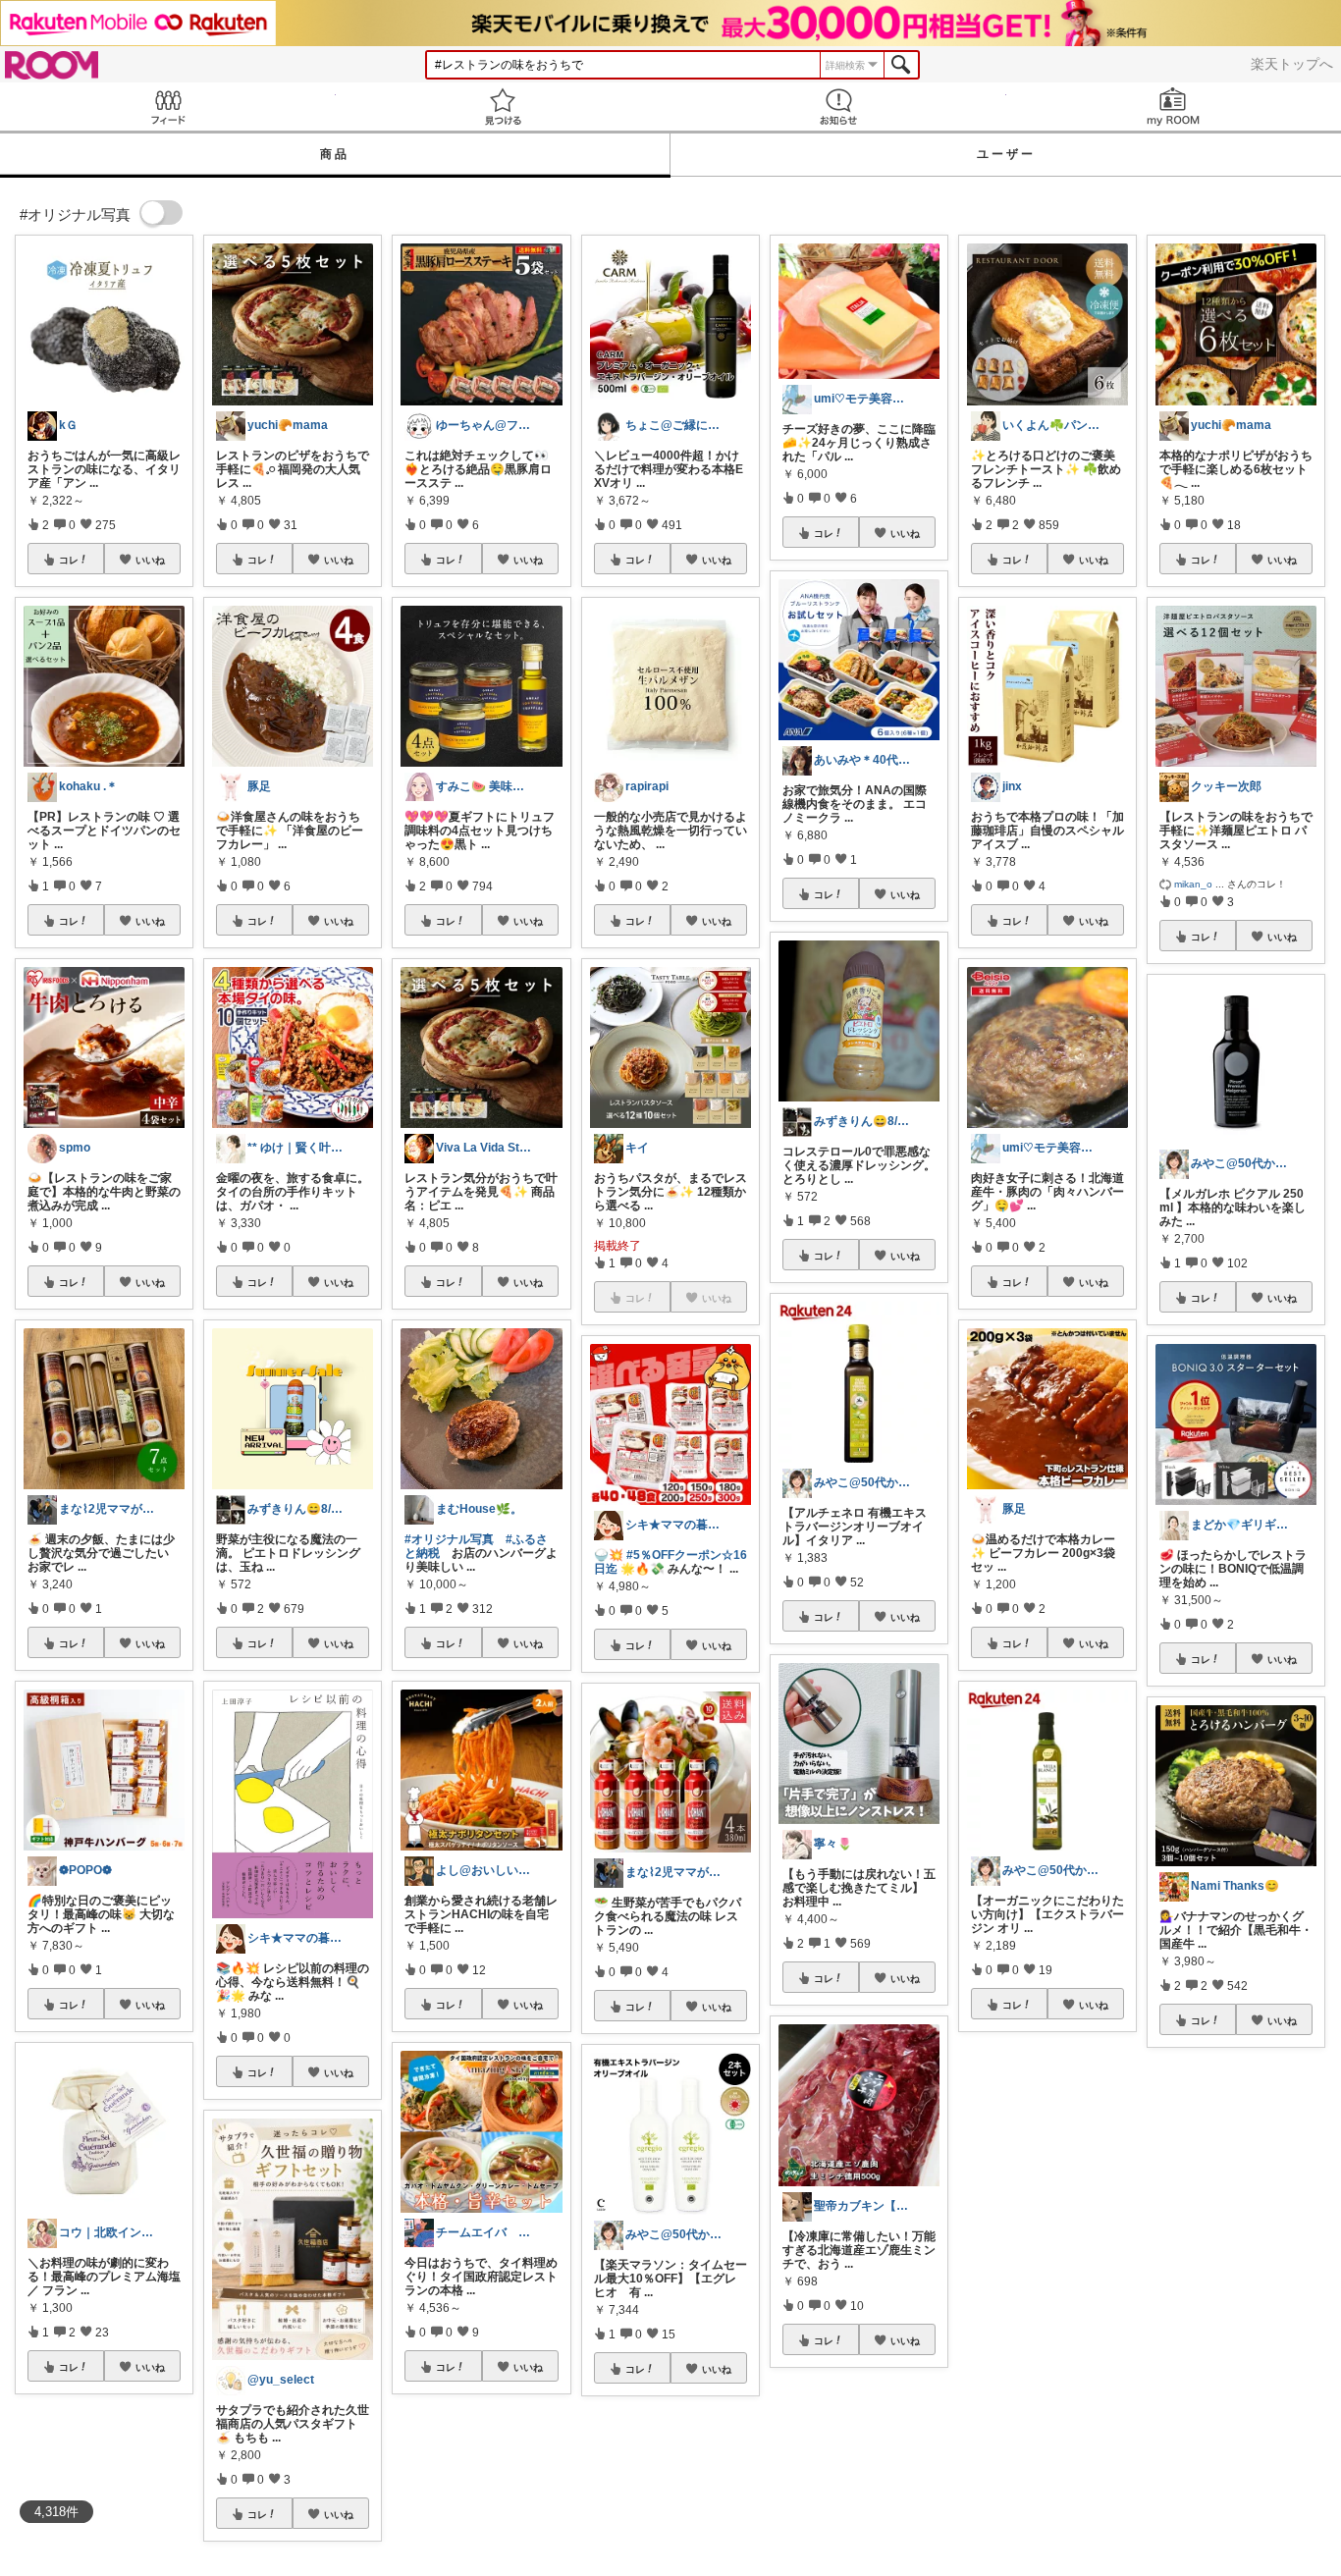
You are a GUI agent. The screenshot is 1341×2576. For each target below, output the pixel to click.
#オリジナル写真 (449, 1539)
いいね (150, 560)
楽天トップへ (1292, 64)
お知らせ (838, 107)
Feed (168, 107)
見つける (504, 107)
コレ (69, 560)
